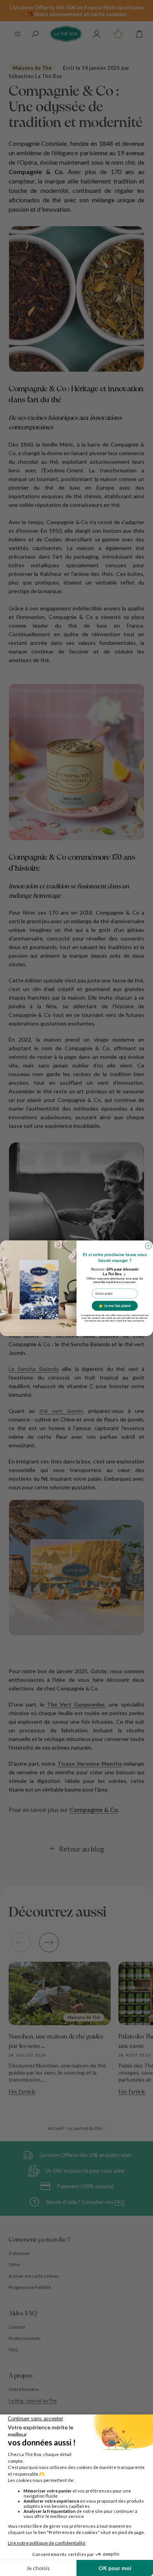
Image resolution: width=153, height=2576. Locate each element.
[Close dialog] (148, 1245)
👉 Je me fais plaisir (115, 1306)
